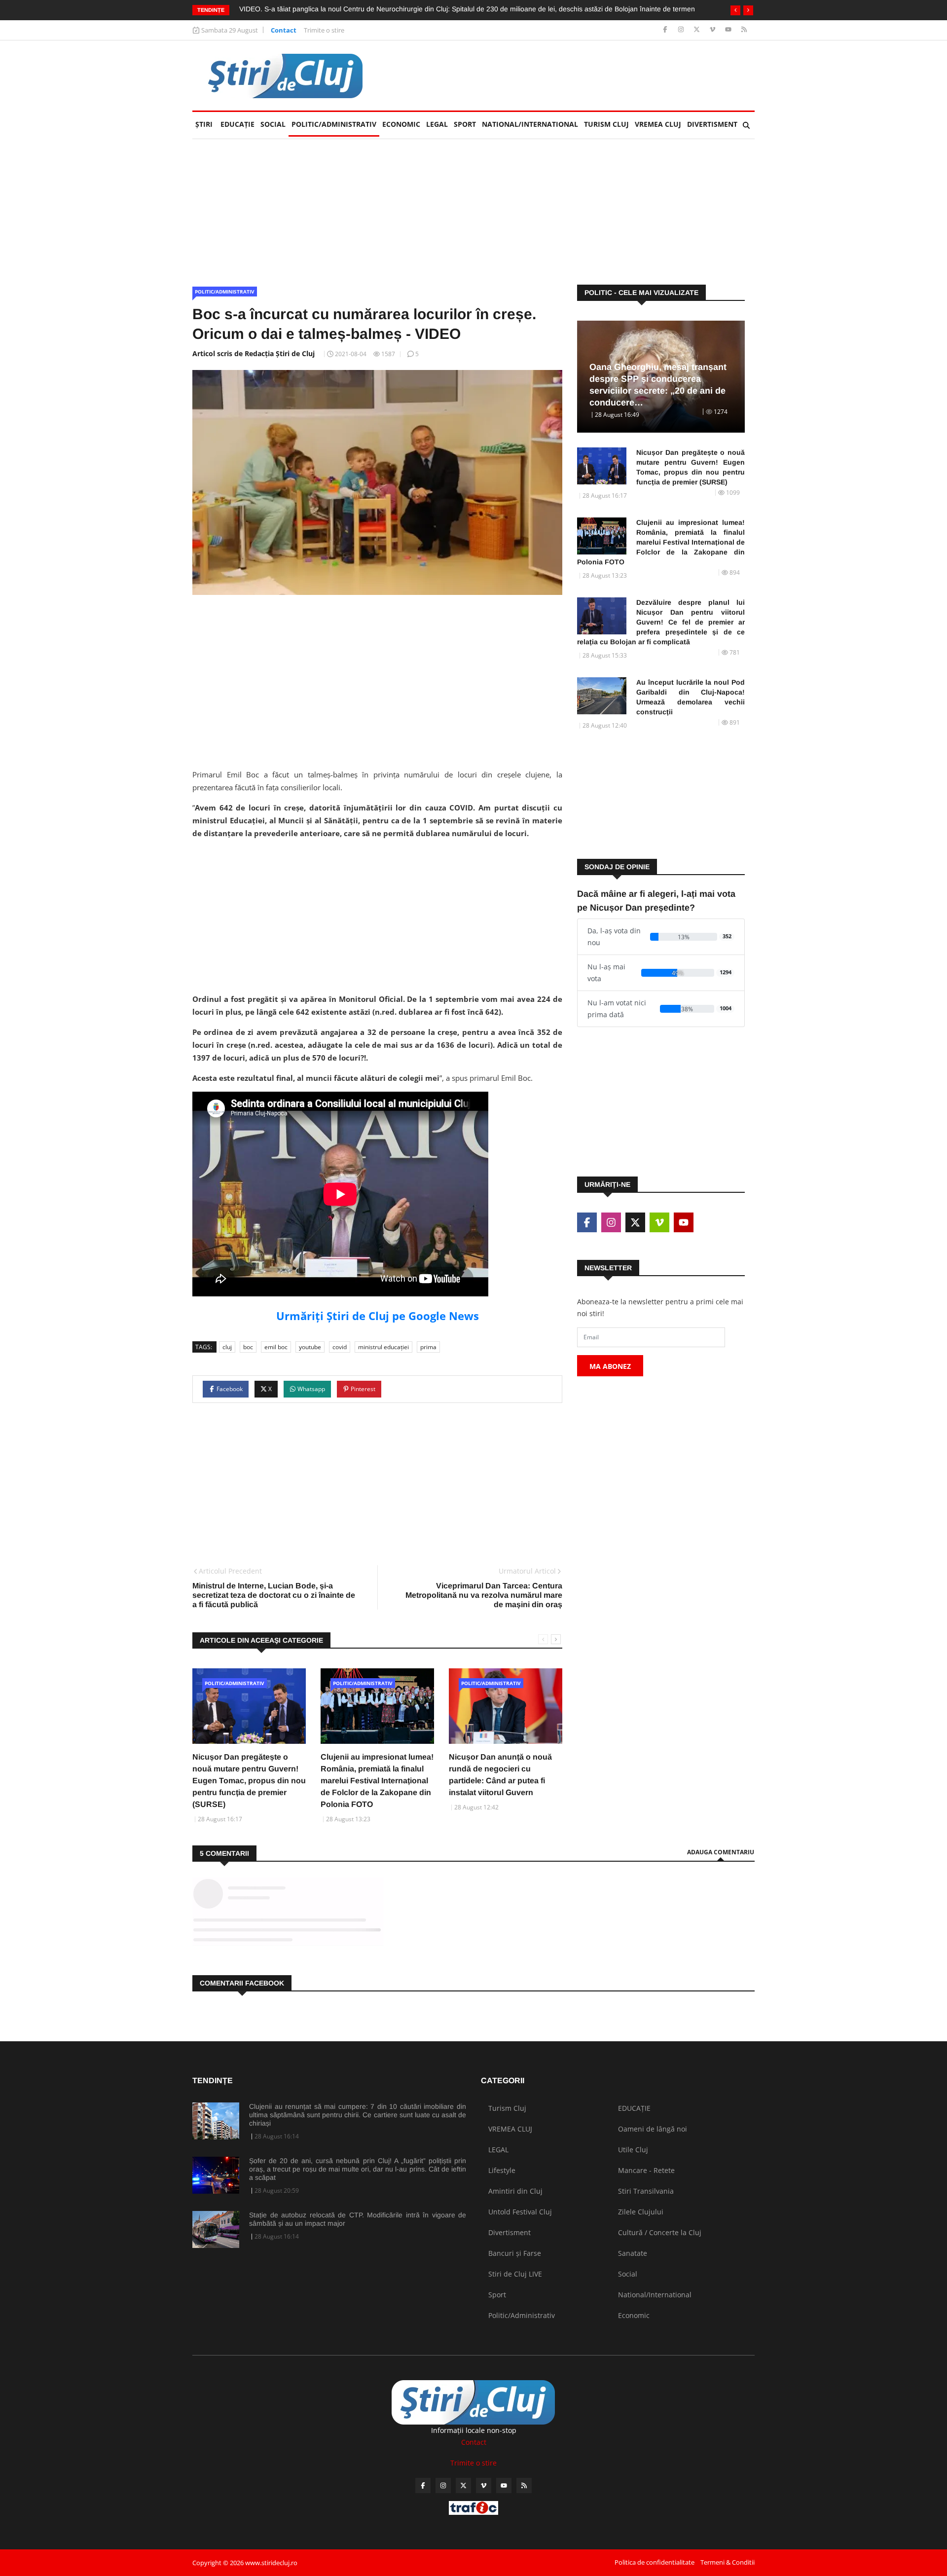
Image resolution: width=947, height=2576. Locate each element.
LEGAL (437, 124)
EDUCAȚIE (239, 124)
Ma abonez (610, 1366)
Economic (401, 124)
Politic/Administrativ (334, 124)
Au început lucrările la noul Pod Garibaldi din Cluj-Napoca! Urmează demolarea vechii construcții (691, 697)
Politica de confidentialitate (655, 2562)
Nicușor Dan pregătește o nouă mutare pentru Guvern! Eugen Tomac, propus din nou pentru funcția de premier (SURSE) (249, 1781)
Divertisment (712, 124)
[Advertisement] (575, 75)
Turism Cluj (606, 124)
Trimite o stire (324, 30)
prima (428, 1347)
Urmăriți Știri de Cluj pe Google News (378, 1316)
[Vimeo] (713, 30)
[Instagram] (682, 30)
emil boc (276, 1347)
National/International (530, 124)
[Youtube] (729, 30)
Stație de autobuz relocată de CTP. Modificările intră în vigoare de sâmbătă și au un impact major (358, 2219)
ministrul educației (383, 1347)
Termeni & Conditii (728, 2562)
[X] (698, 30)
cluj (227, 1347)
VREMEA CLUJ (658, 124)
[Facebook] (666, 30)
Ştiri (204, 124)
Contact (284, 30)
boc (248, 1347)
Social (273, 124)
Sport (465, 124)
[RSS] (744, 30)
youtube (310, 1347)
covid (340, 1347)
